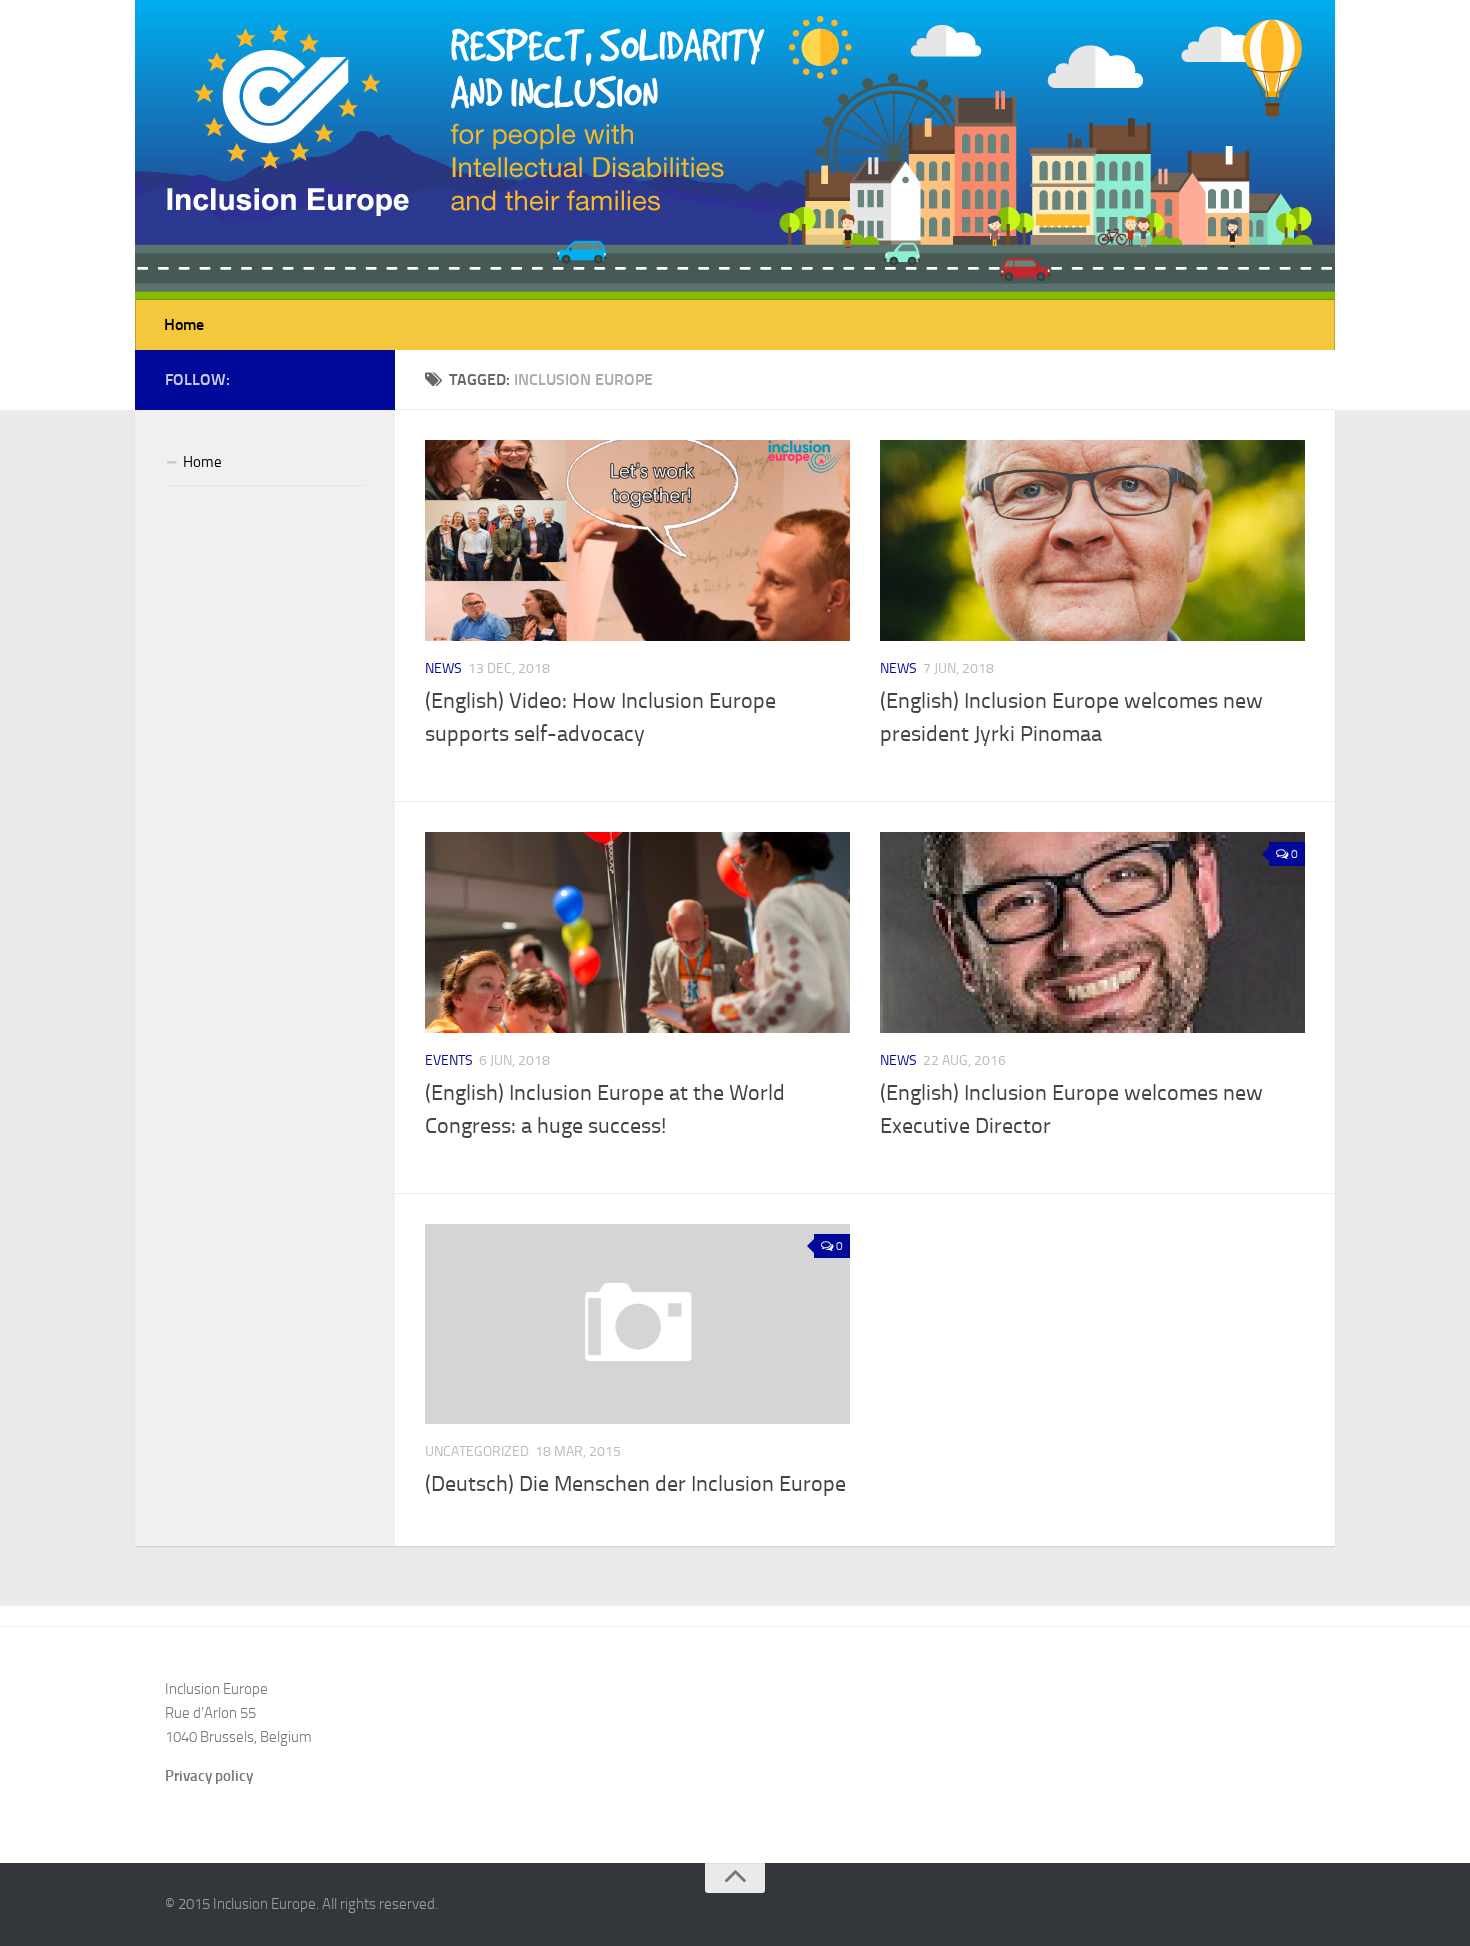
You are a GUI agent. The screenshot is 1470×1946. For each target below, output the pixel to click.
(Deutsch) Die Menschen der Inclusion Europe (635, 1484)
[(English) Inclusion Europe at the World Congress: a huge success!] (637, 932)
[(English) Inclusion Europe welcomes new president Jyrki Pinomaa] (1092, 540)
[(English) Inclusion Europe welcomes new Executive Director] (1092, 932)
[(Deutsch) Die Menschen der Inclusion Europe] (637, 1324)
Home (184, 324)
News (443, 668)
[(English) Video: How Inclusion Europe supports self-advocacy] (637, 540)
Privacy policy (209, 1776)
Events (449, 1060)
